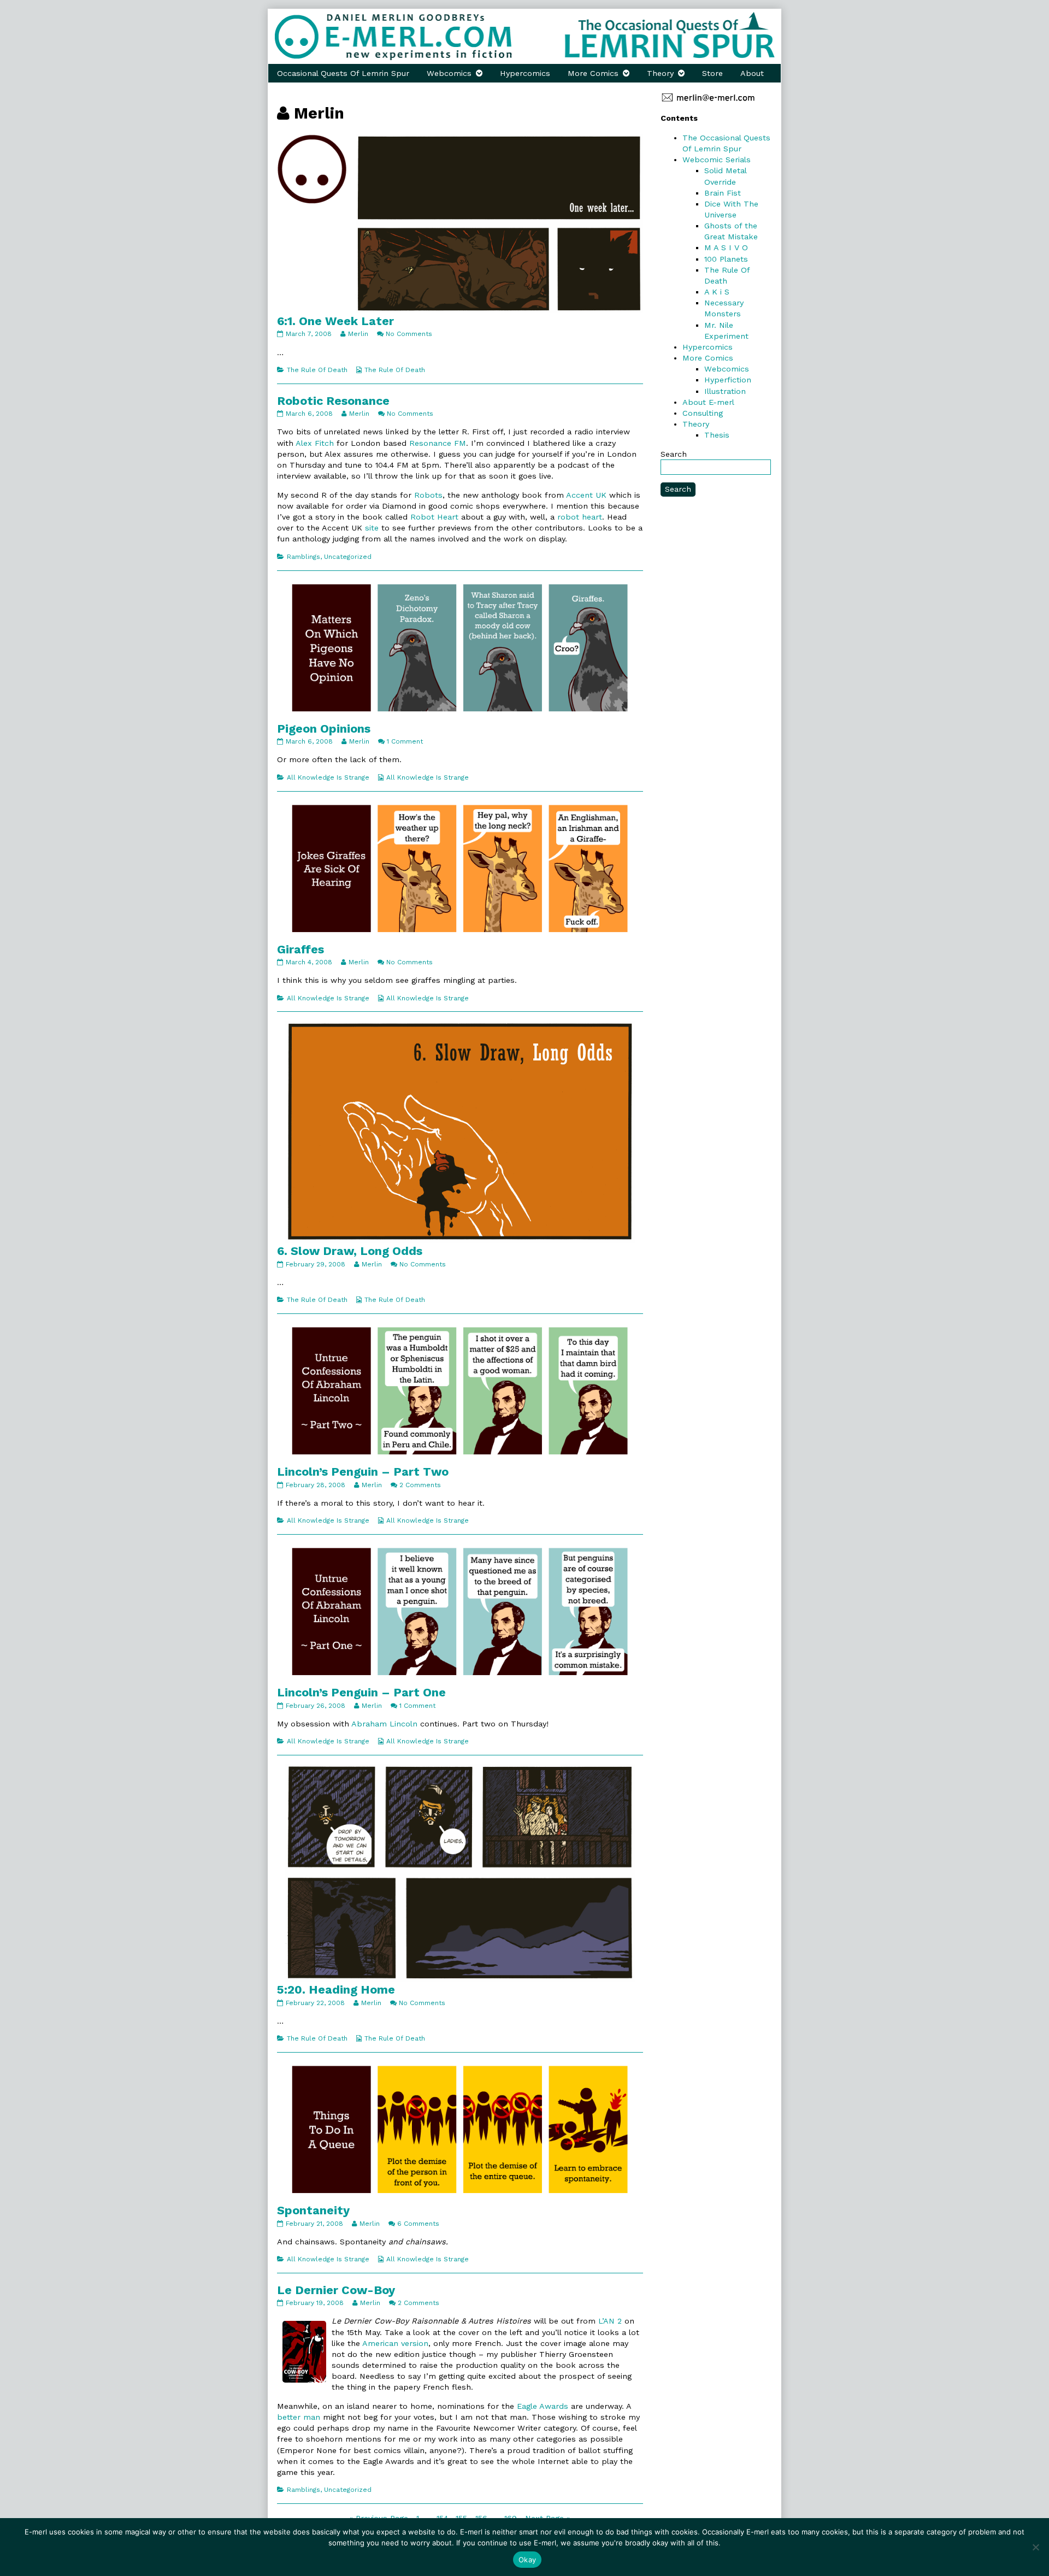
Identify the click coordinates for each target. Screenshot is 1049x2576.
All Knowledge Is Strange (328, 777)
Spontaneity (313, 2210)
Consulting (703, 413)
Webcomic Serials (717, 160)
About (752, 73)
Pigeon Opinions (324, 729)
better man (299, 2417)
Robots (428, 495)
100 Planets (726, 259)
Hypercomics (525, 73)
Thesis (717, 435)
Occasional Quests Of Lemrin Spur (343, 73)
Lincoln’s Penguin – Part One (361, 1692)
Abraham (369, 1724)
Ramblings (303, 557)
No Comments (409, 334)
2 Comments (420, 1485)
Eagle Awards (543, 2406)
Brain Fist (723, 193)
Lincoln (403, 1724)
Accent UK (586, 495)
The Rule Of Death (317, 370)
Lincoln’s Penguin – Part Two (363, 1472)
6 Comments (418, 2224)
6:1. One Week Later (335, 321)
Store (712, 73)
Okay (527, 2560)
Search (674, 454)
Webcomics (449, 73)
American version (395, 2343)
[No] (1035, 2547)
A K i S (717, 292)
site (372, 528)
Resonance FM (438, 443)
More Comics (593, 73)
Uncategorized (348, 557)
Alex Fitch (315, 443)
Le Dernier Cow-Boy (336, 2290)
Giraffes (300, 949)
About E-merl (708, 402)
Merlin (358, 334)
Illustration (725, 391)
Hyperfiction (728, 380)
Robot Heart (434, 517)
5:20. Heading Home (336, 1990)
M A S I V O (726, 247)
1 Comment (405, 741)
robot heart (580, 517)
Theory (660, 73)
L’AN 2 (610, 2321)
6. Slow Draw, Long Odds (350, 1251)
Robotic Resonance (333, 401)
